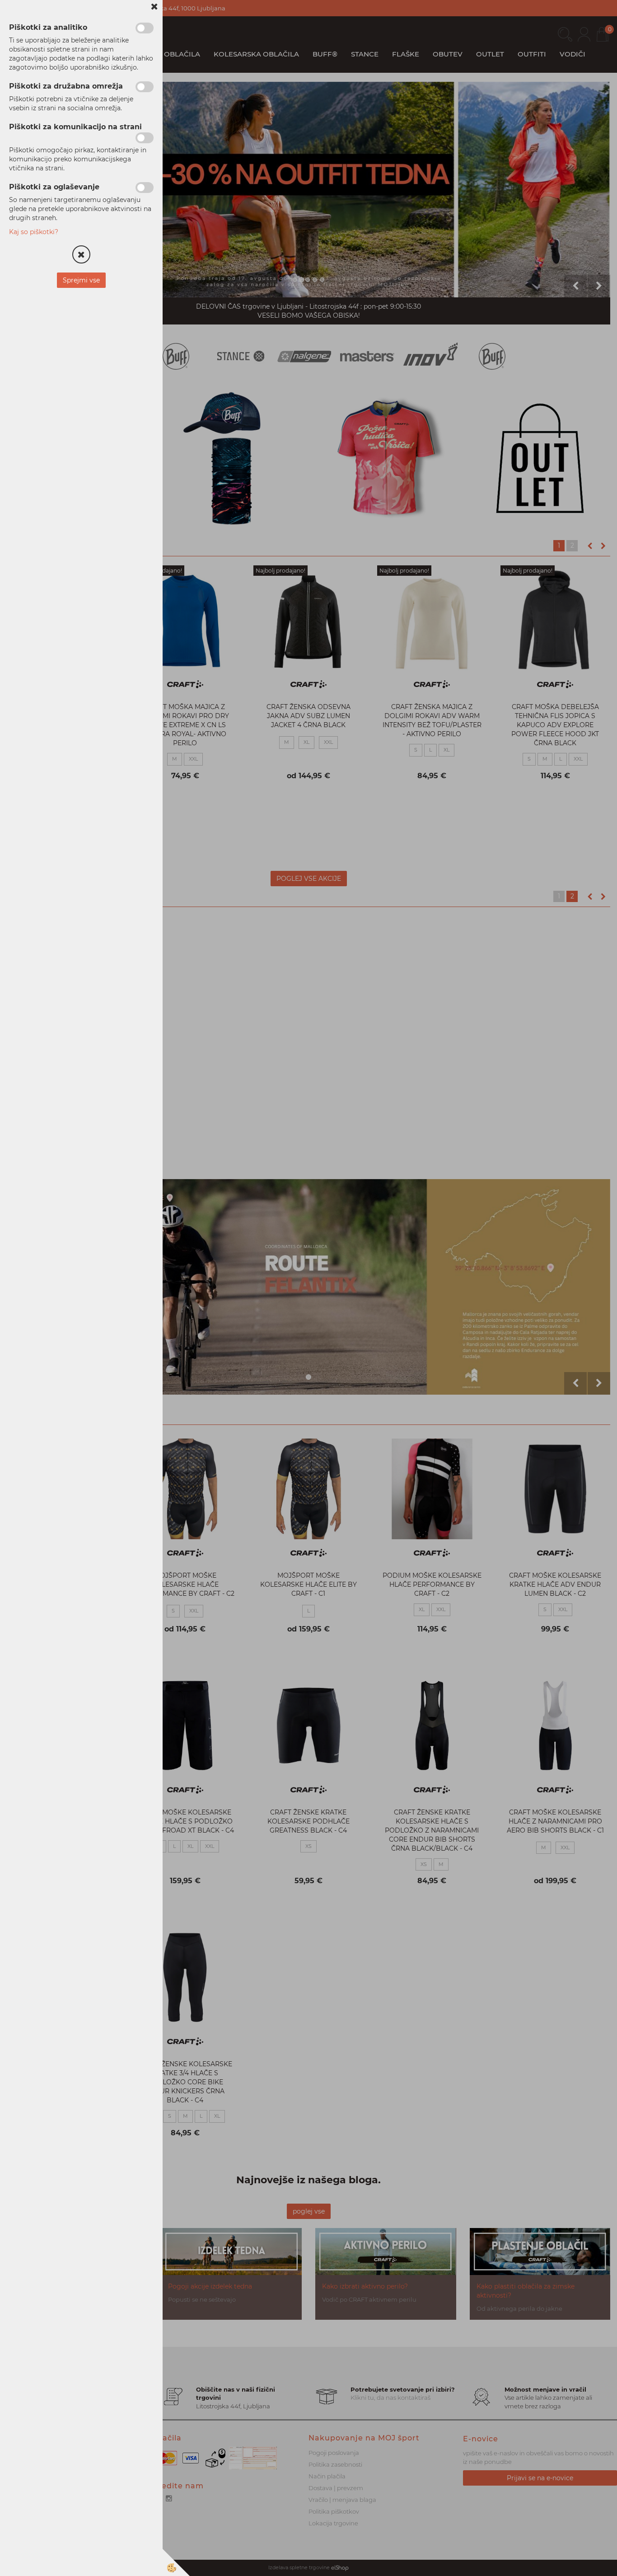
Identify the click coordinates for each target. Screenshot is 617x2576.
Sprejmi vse (81, 280)
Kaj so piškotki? (34, 232)
